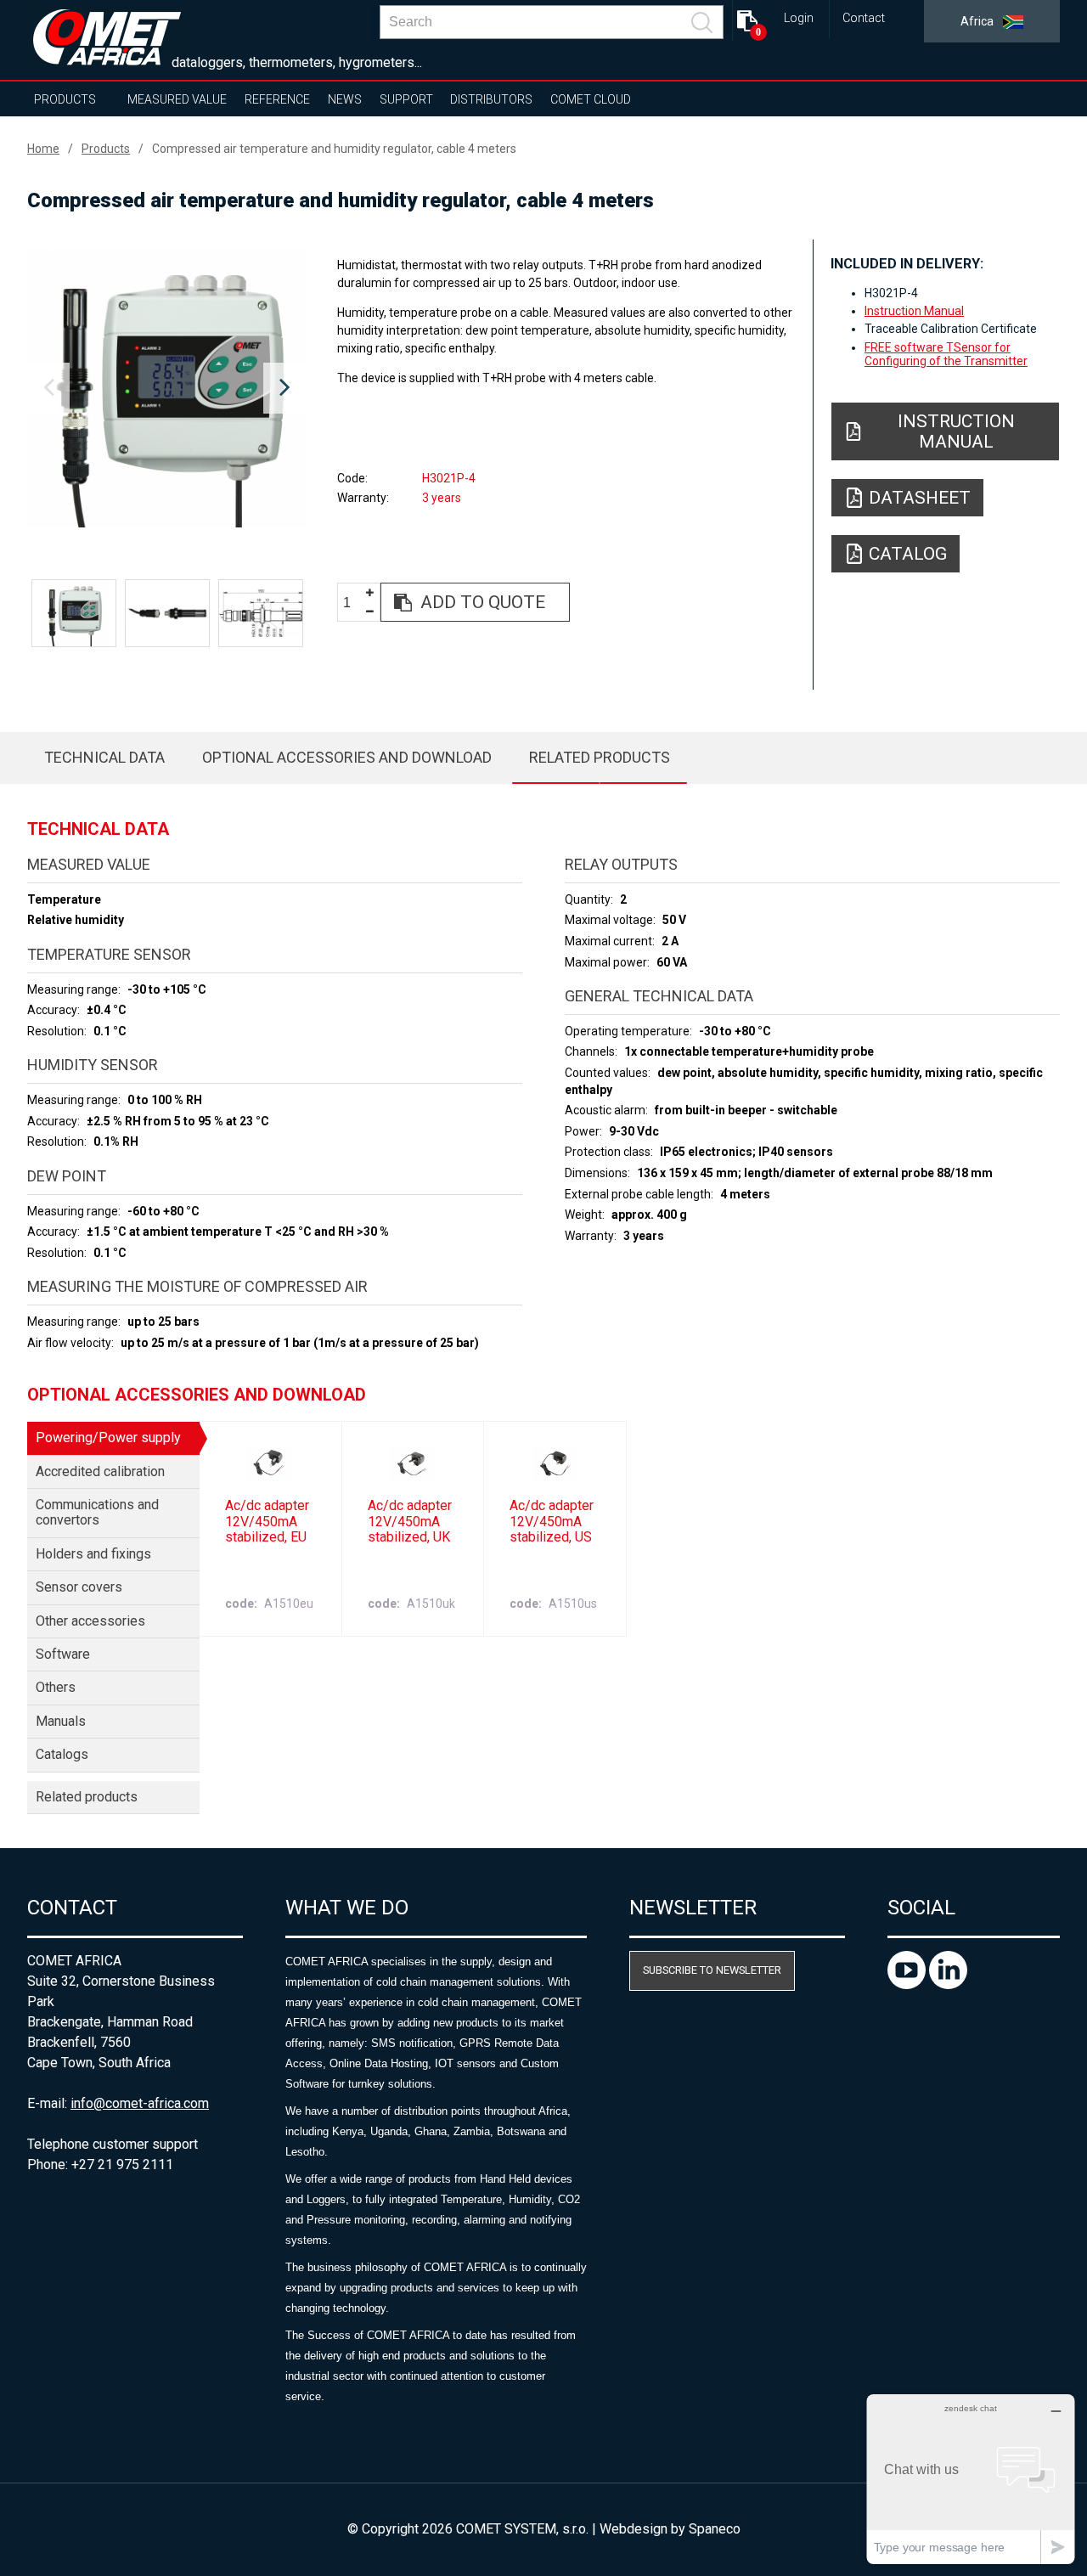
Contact (864, 18)
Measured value (177, 99)
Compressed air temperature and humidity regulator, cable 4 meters (334, 149)
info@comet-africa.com (140, 2103)
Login (799, 18)
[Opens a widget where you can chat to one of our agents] (971, 2479)
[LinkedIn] (948, 1984)
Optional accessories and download (347, 757)
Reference (277, 99)
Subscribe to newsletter (712, 1970)
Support (406, 99)
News (345, 99)
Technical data (104, 757)
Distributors (491, 99)
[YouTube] (908, 1984)
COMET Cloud (591, 99)
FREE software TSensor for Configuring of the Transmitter (946, 354)
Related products (600, 757)
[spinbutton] (353, 603)
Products (65, 99)
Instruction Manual (914, 311)
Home (43, 149)
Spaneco (715, 2529)
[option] (166, 388)
